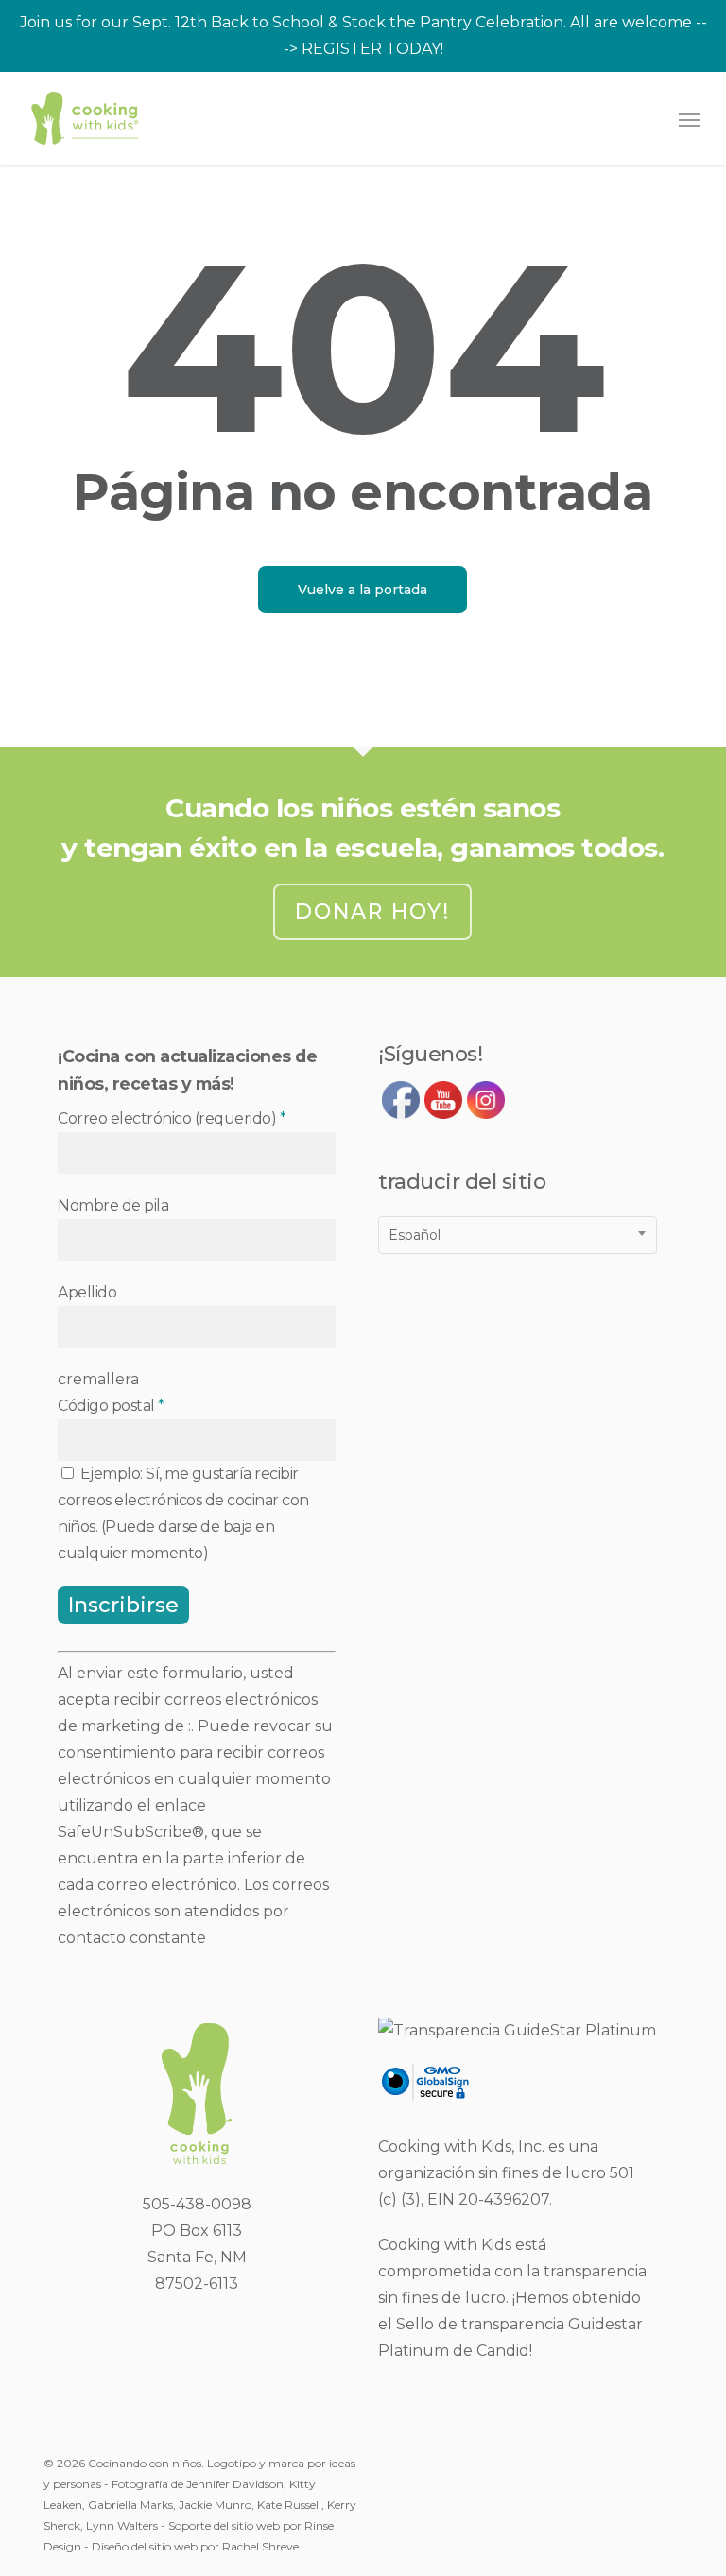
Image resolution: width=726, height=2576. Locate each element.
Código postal (111, 1406)
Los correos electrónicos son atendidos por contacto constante (193, 1911)
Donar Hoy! (372, 911)
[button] (689, 119)
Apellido (87, 1292)
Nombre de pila (113, 1205)
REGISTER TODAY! (372, 49)
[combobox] (517, 1235)
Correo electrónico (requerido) (172, 1118)
